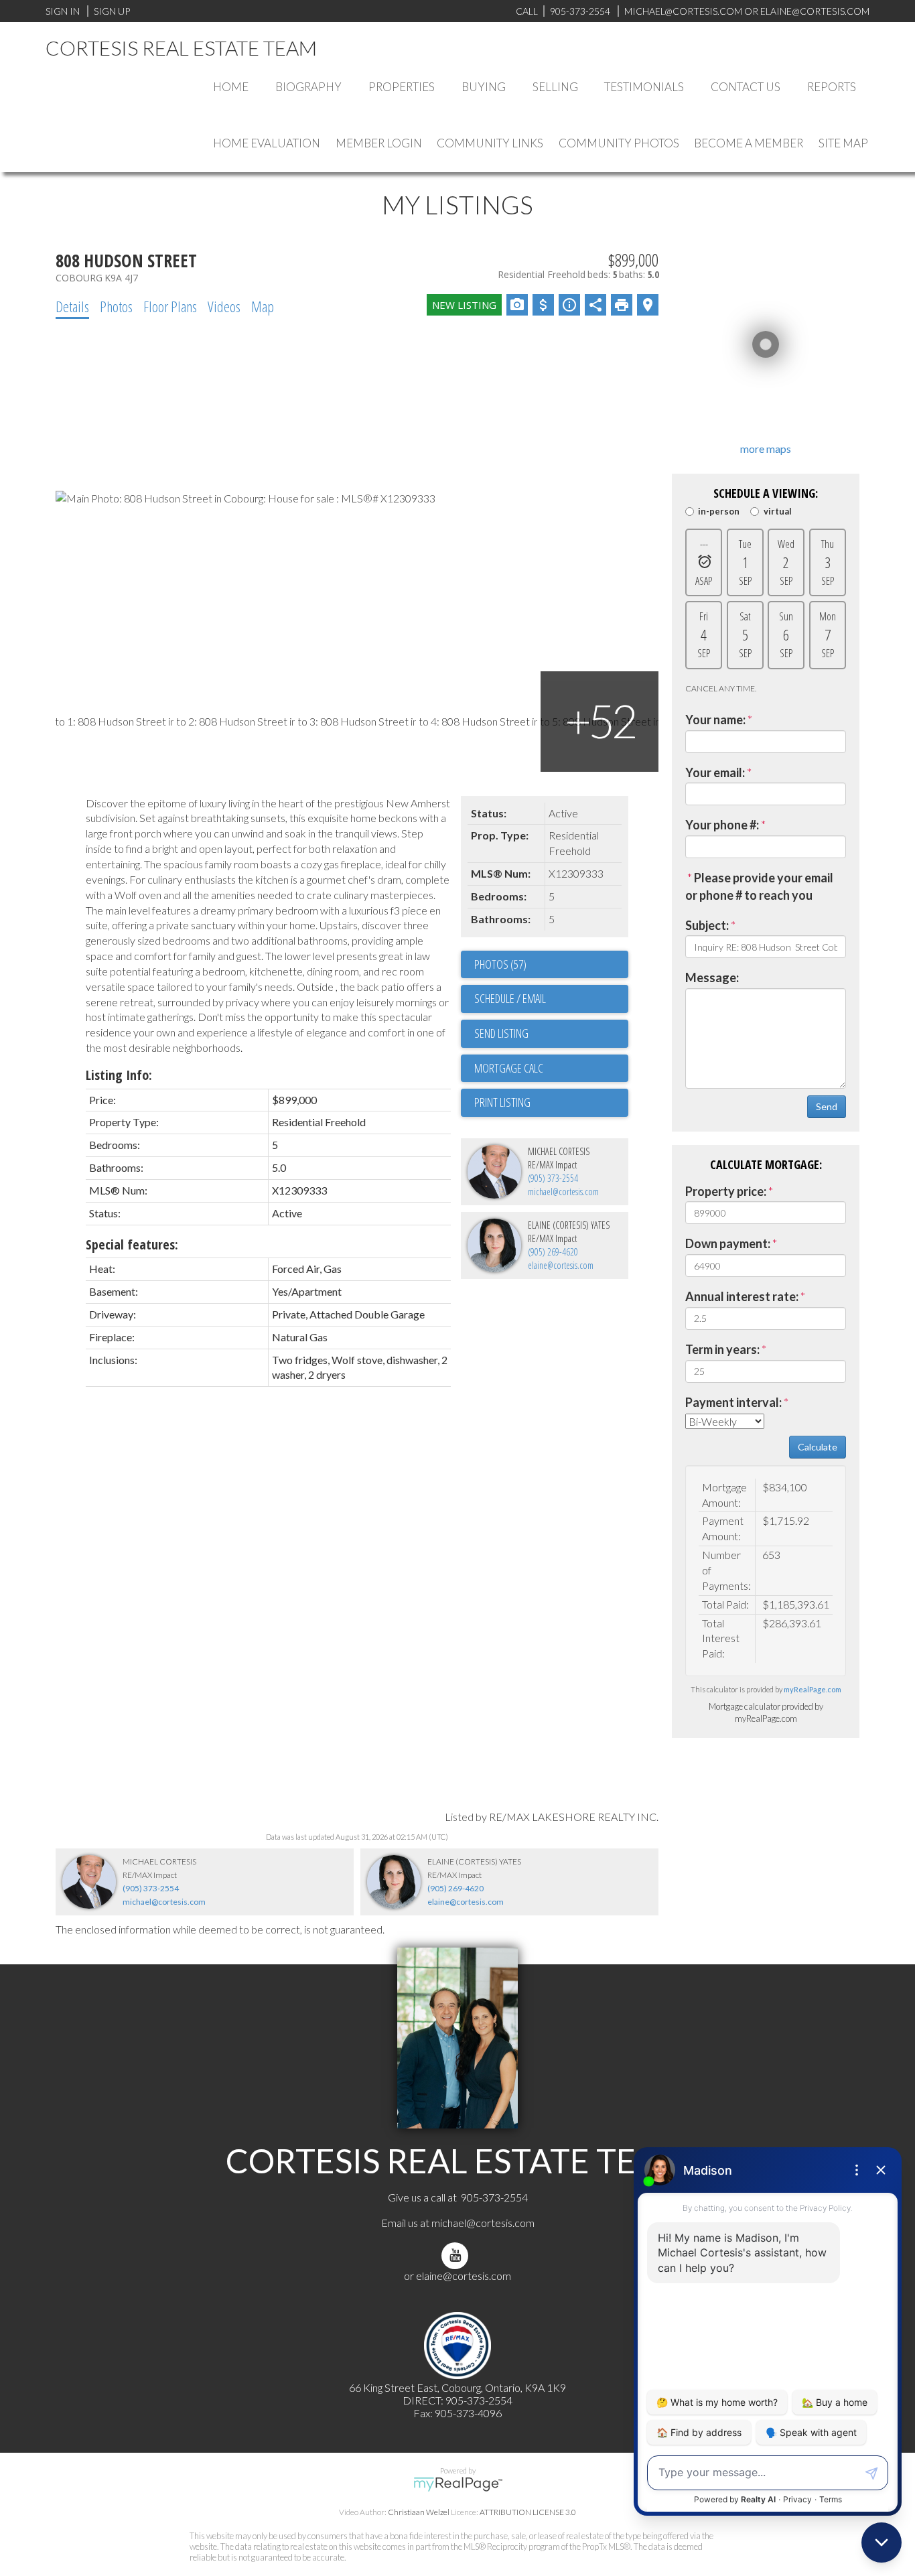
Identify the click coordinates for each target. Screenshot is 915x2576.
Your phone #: (722, 825)
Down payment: (728, 1243)
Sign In (63, 11)
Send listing (501, 1033)
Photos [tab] (116, 306)
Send (827, 1106)
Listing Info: (119, 1075)
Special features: (132, 1244)
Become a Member (749, 143)
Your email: (715, 772)
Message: (712, 977)
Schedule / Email (510, 998)
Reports (832, 87)
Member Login (379, 143)
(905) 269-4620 (553, 1252)
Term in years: (722, 1349)
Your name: (715, 720)
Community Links (490, 143)
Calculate (818, 1447)
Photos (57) (500, 964)
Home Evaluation (267, 143)
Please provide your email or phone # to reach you (759, 886)
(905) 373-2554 (553, 1178)
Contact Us (746, 87)
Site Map (843, 143)
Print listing (502, 1102)
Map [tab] (263, 306)
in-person (719, 512)
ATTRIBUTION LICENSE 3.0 (528, 2512)
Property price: (726, 1191)
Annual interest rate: (742, 1296)
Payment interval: (733, 1402)
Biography (308, 87)
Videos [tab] (224, 306)
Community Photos (619, 143)
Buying (484, 87)
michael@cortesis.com (683, 11)
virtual (777, 512)
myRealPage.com (813, 1689)
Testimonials (644, 87)
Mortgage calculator (551, 1069)
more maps (766, 449)
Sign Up (112, 11)
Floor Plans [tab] (170, 306)
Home (231, 87)
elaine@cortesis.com (561, 1265)
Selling (555, 87)
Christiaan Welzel (419, 2512)
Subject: (707, 925)
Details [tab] (72, 306)
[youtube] (457, 2255)
